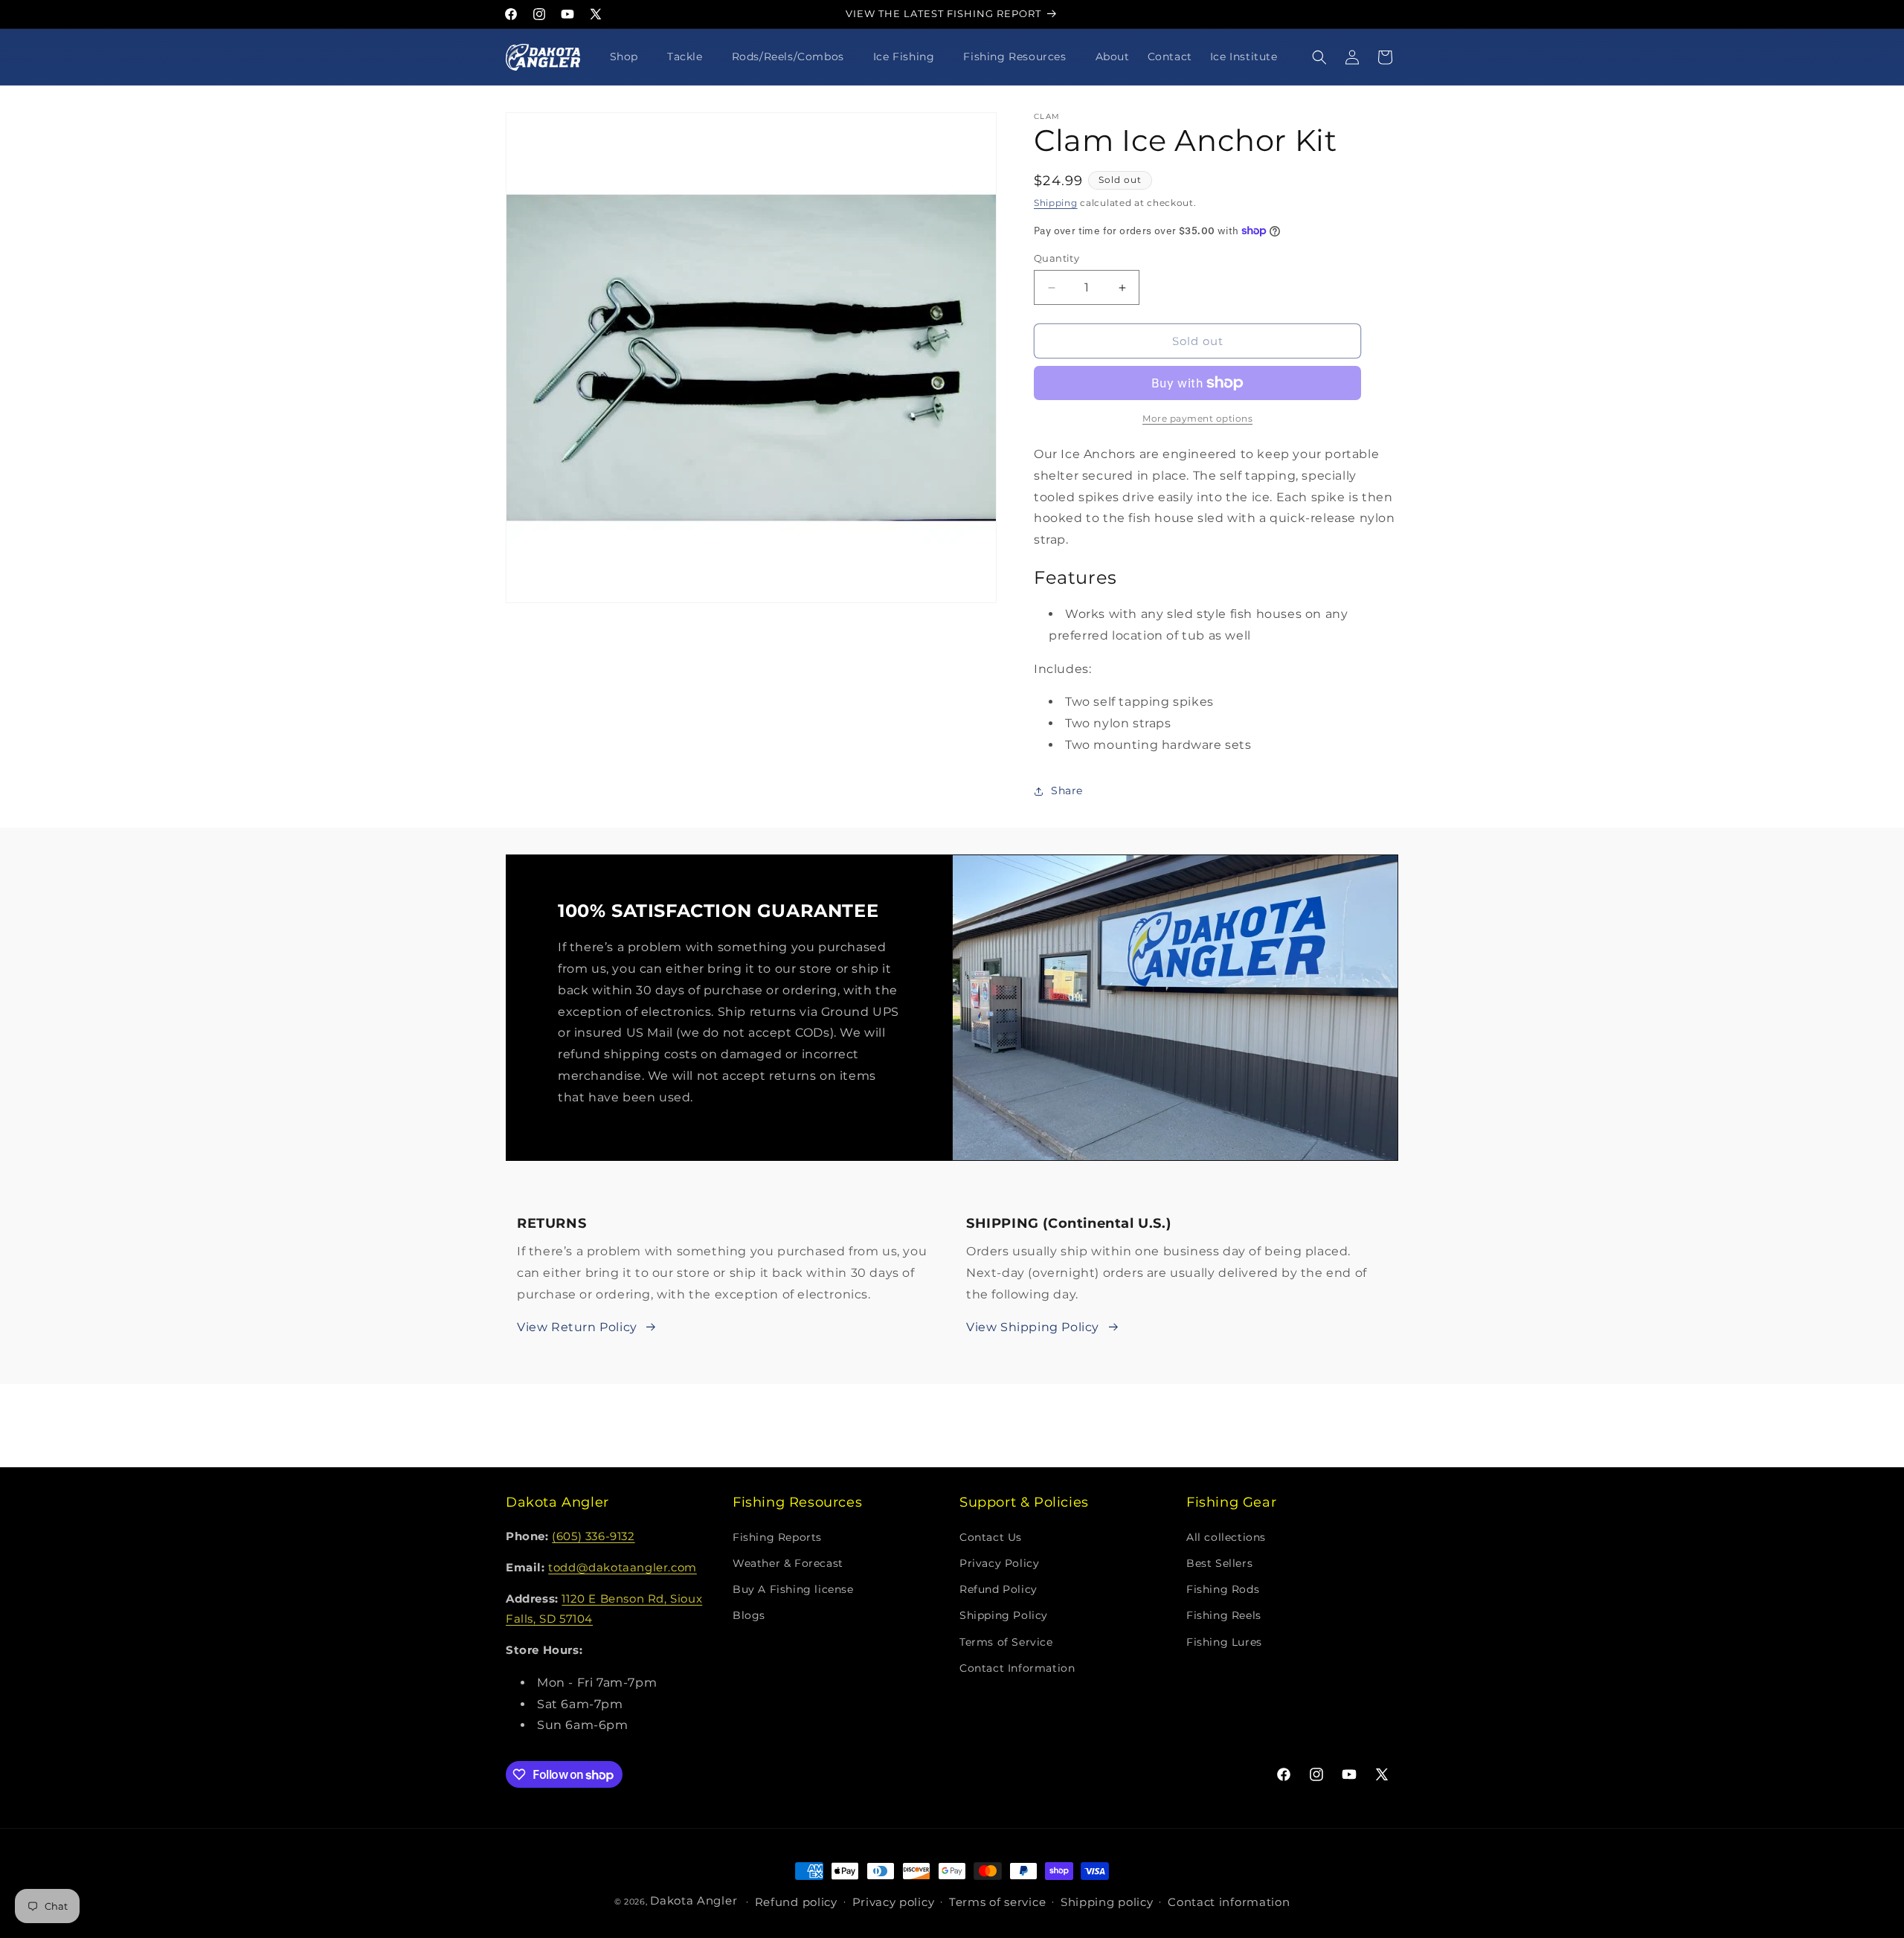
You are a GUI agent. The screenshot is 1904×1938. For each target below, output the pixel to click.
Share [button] (1067, 791)
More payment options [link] (1197, 418)
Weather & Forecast (788, 1562)
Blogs (749, 1615)
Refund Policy (998, 1588)
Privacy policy (894, 1902)
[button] (630, 57)
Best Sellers (1219, 1562)
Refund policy (796, 1902)
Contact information (1229, 1902)
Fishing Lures (1224, 1641)
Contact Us (991, 1536)
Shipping (1056, 203)
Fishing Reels (1224, 1615)
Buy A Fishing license (793, 1588)
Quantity (1056, 258)
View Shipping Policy (1033, 1327)
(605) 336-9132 (593, 1536)
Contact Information (1017, 1667)
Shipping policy (1107, 1902)
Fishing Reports (777, 1536)
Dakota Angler (694, 1900)
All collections (1226, 1536)
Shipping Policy (1004, 1615)
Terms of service (997, 1902)
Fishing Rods (1223, 1588)
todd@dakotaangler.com (623, 1567)
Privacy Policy (999, 1562)
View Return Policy (577, 1327)
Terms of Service (1006, 1641)
